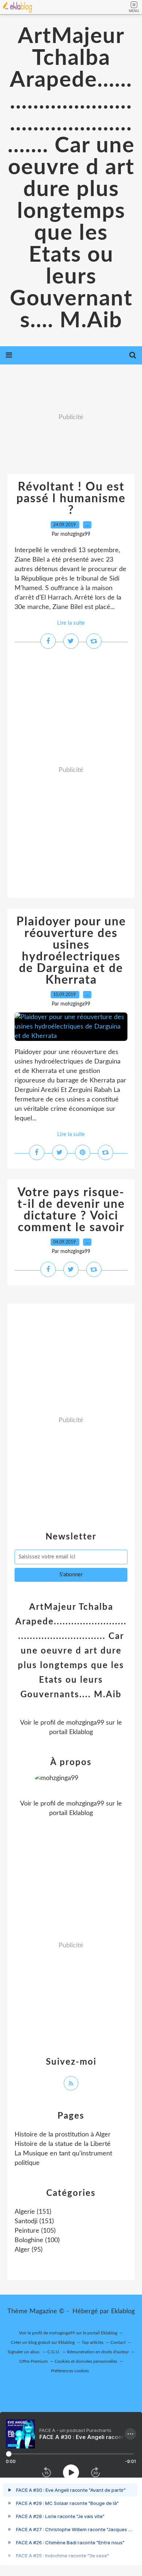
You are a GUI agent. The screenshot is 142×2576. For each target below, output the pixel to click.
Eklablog (123, 2311)
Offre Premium (33, 2361)
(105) (35, 2231)
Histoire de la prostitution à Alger (63, 2135)
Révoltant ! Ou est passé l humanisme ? (71, 499)
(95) (29, 2250)
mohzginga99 (85, 1723)
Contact (118, 2342)
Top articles (92, 2342)
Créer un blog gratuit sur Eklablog (43, 2342)
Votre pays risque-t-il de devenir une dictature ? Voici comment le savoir (71, 1210)
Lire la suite (71, 623)
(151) (33, 2212)
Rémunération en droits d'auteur (98, 2352)
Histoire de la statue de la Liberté (63, 2144)
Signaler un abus (24, 2352)
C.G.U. (54, 2352)
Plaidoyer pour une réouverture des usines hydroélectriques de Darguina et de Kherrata (71, 951)
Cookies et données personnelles (86, 2361)
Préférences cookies (70, 2371)
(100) (37, 2240)
